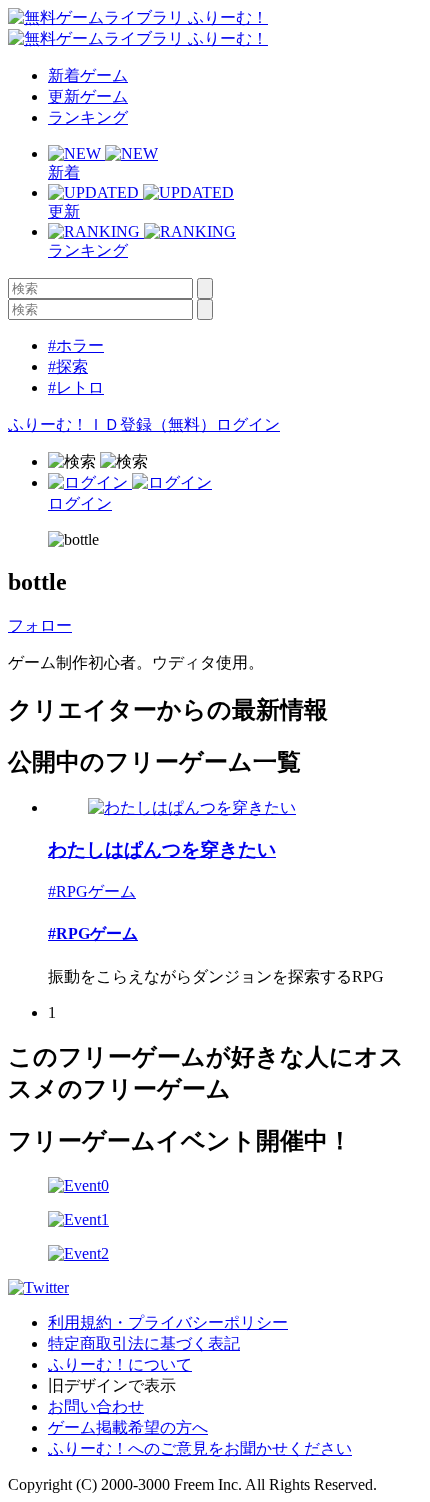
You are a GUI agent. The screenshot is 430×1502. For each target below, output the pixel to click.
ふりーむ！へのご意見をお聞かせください (200, 1448)
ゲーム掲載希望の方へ (128, 1427)
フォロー (40, 625)
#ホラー (76, 345)
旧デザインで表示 (112, 1385)
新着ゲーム (88, 75)
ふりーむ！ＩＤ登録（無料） (112, 424)
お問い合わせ (96, 1406)
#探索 (68, 366)
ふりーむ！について (120, 1364)
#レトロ (76, 387)
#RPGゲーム (92, 891)
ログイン (248, 424)
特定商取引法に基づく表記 (144, 1343)
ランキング (88, 117)
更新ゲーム (88, 96)
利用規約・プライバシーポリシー (168, 1322)
